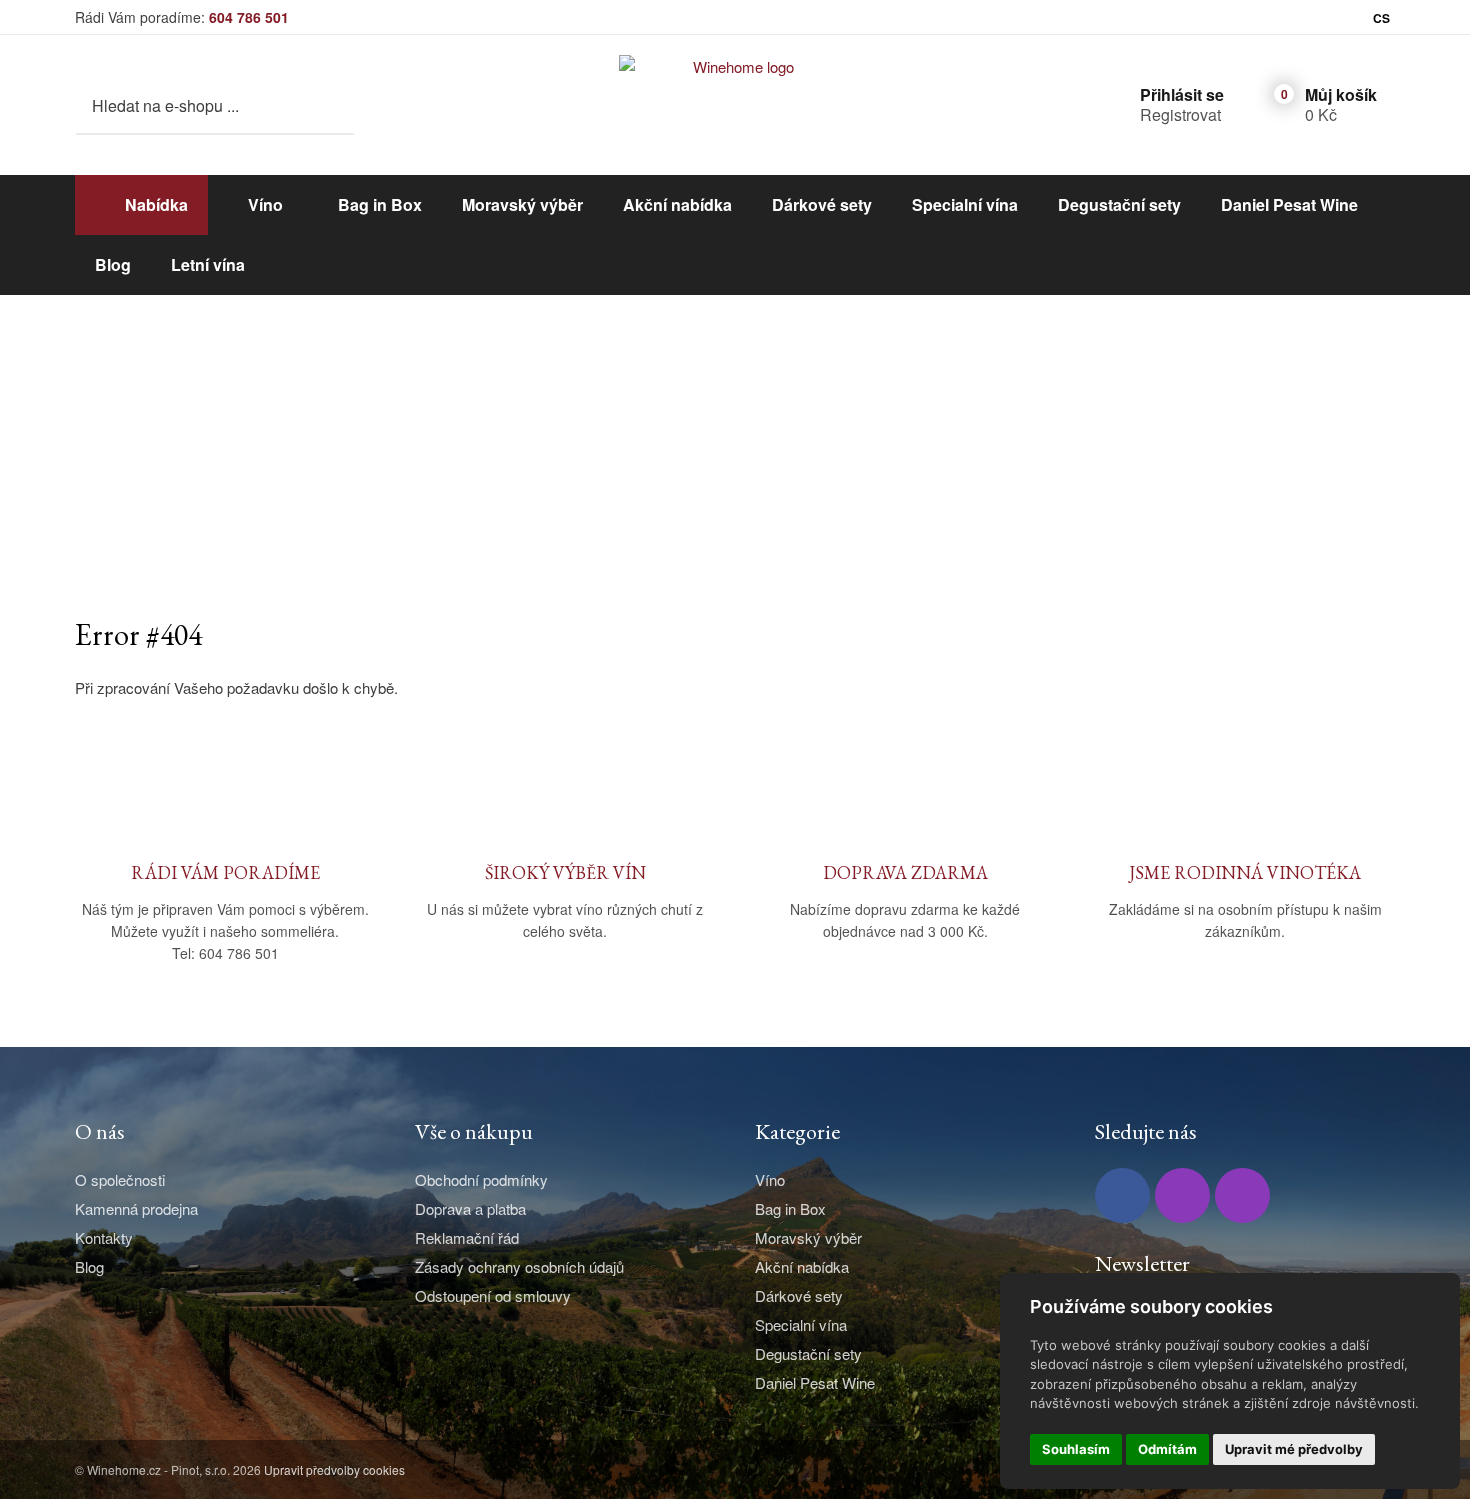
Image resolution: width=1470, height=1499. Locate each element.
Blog (113, 264)
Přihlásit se (1182, 94)
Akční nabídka (677, 204)
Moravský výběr (522, 204)
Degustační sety (1119, 204)
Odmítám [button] (1167, 1449)
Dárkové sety (822, 204)
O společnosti (120, 1179)
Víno (265, 204)
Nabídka (156, 204)
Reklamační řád (467, 1237)
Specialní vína (965, 204)
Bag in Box (380, 204)
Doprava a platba (470, 1208)
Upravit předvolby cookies (334, 1469)
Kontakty (104, 1237)
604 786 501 (249, 17)
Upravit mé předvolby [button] (1294, 1449)
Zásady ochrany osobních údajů (519, 1266)
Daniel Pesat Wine (1289, 204)
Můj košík (1341, 94)
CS (1381, 18)
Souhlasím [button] (1076, 1449)
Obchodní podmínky (481, 1179)
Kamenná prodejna (136, 1208)
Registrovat (1180, 114)
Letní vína (208, 264)
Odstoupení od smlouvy (493, 1295)
